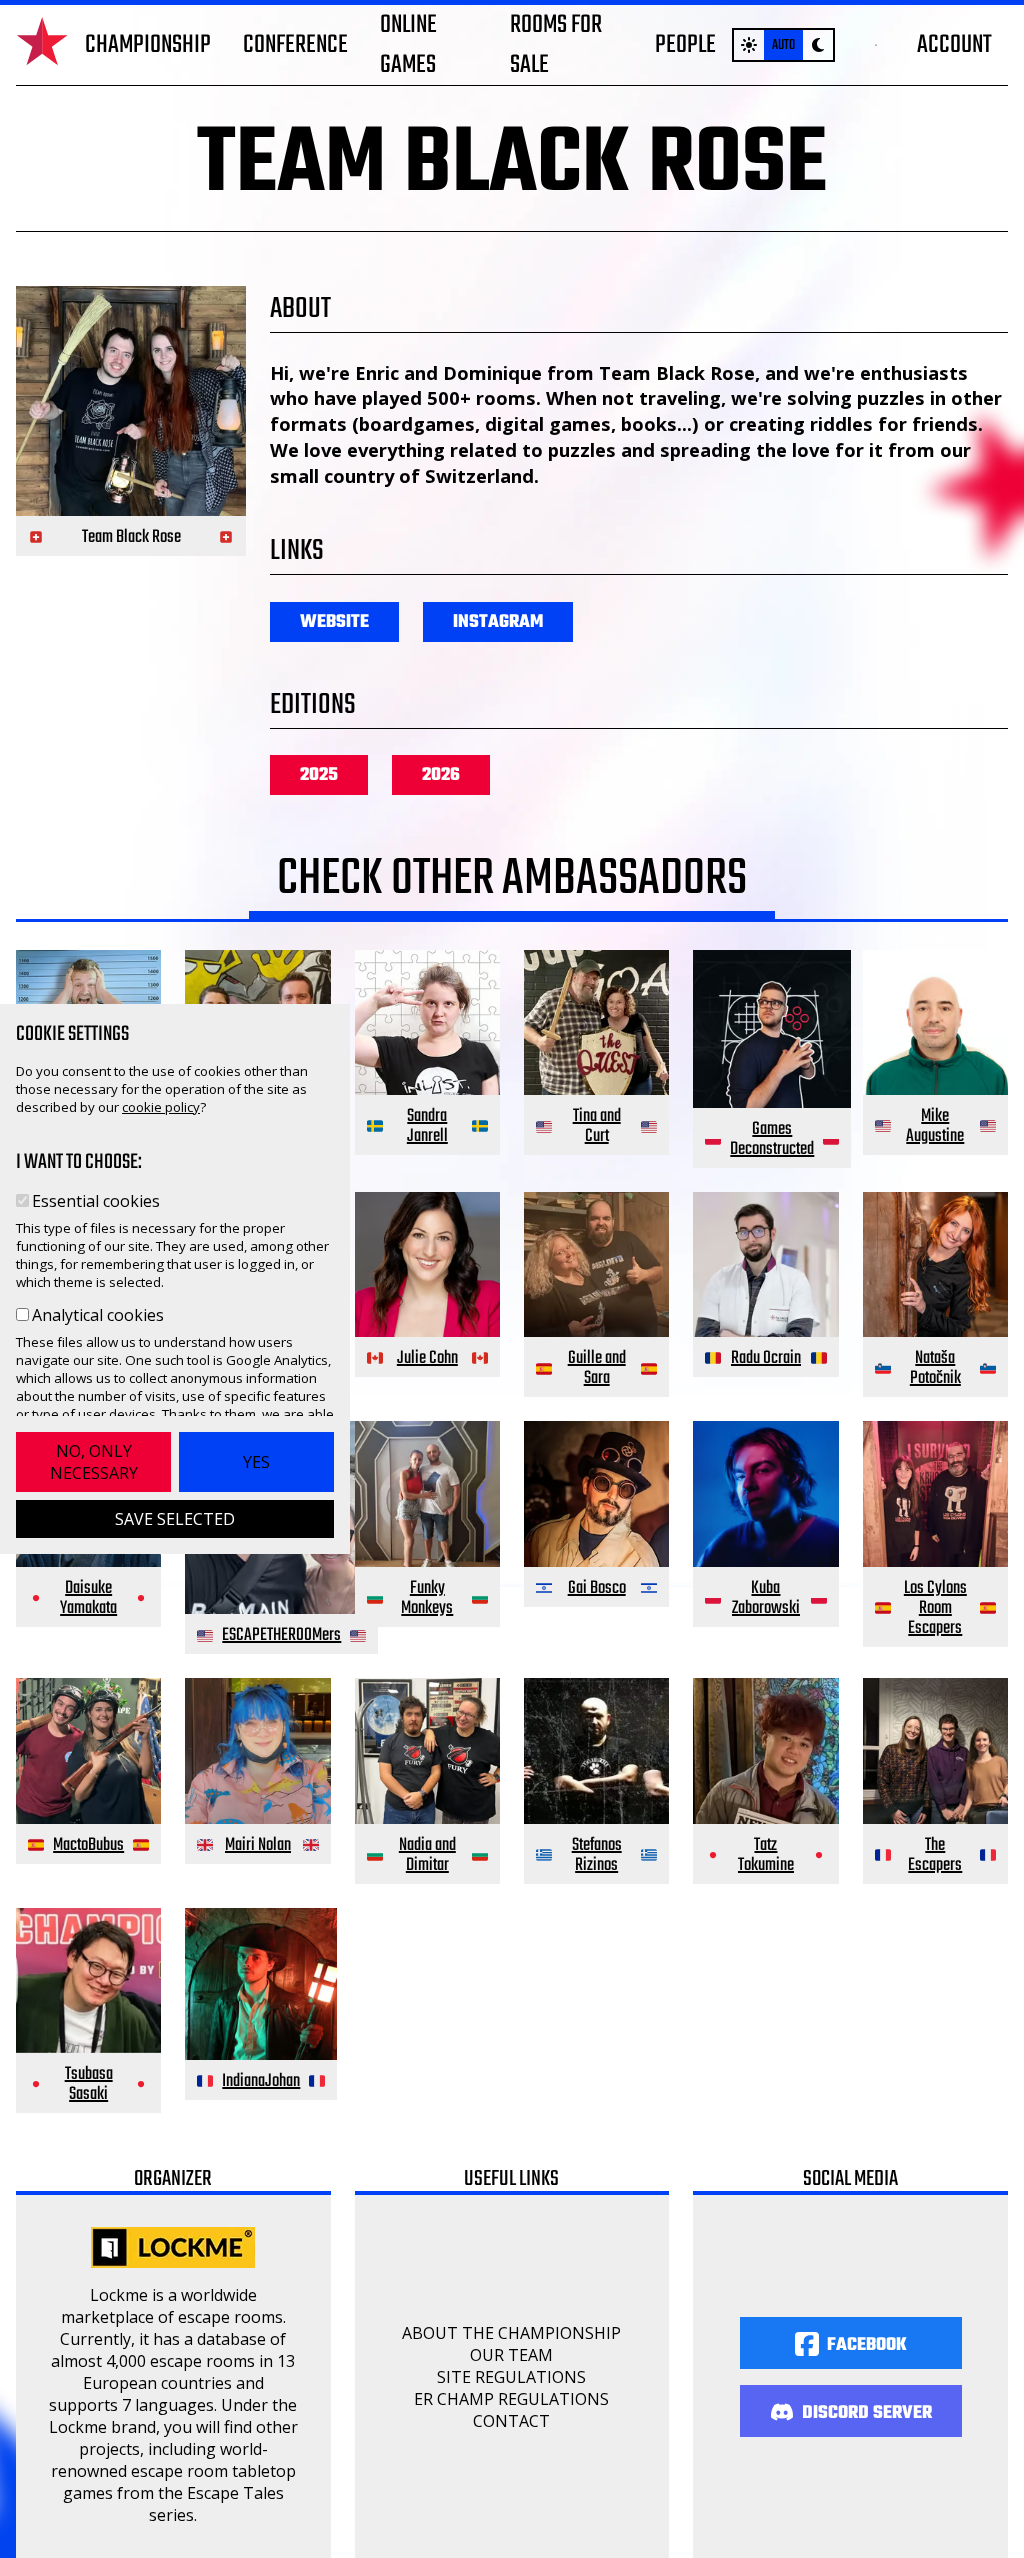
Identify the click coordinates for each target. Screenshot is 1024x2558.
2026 (441, 775)
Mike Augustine (935, 1126)
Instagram (498, 622)
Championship (148, 45)
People (685, 45)
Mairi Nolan (258, 1845)
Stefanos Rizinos (597, 1855)
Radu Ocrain (766, 1358)
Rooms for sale (556, 45)
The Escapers (935, 1855)
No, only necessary (94, 1462)
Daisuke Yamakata (88, 1598)
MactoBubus (88, 1845)
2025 (319, 775)
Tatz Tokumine (766, 1855)
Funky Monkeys (427, 1598)
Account (954, 45)
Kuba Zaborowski (766, 1598)
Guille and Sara (597, 1368)
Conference (295, 45)
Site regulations (511, 2377)
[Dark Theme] (818, 45)
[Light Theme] (749, 45)
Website (334, 622)
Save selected (175, 1519)
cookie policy (161, 1107)
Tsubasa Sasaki (89, 2084)
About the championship (511, 2333)
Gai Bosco (597, 1588)
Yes (256, 1462)
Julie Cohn (427, 1358)
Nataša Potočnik (935, 1368)
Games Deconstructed (772, 1139)
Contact (511, 2421)
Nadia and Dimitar (427, 1855)
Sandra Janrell (427, 1126)
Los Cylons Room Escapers (935, 1608)
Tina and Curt (597, 1126)
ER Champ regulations (511, 2399)
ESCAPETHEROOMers (281, 1635)
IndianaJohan (261, 2081)
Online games (408, 45)
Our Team (511, 2355)
